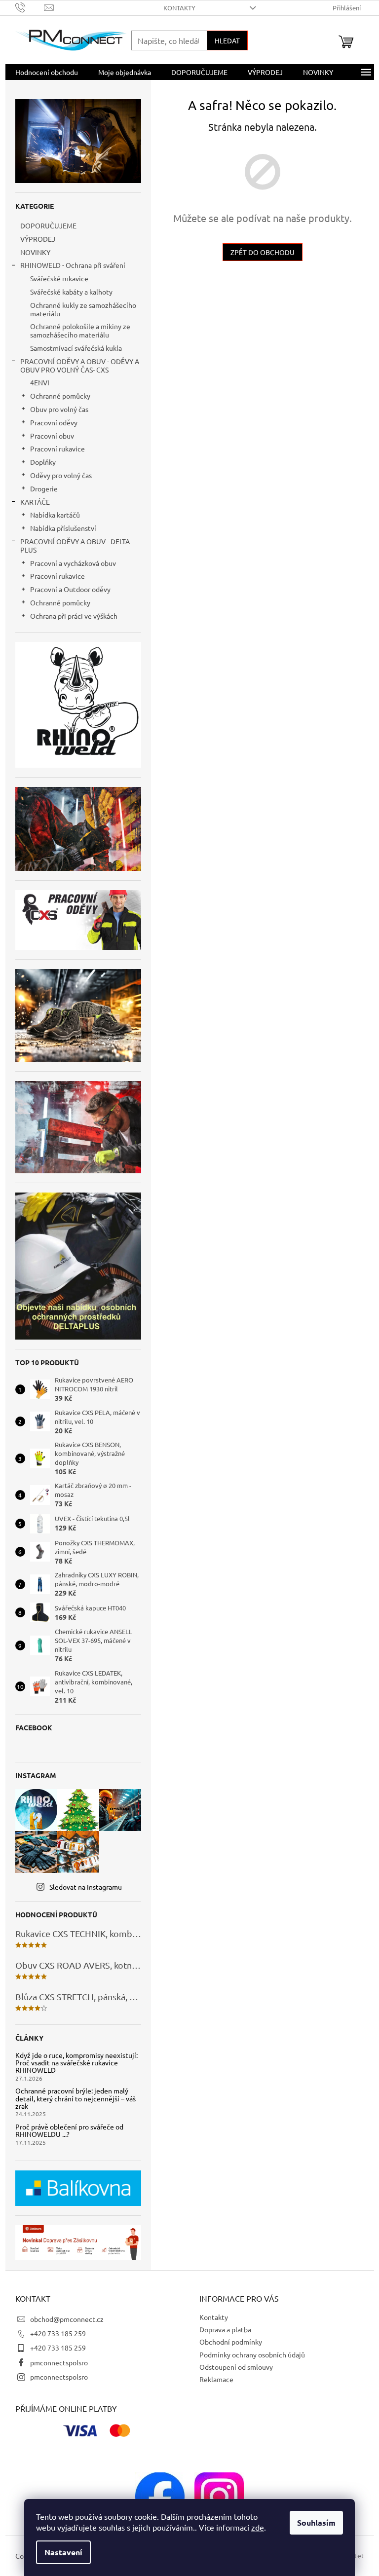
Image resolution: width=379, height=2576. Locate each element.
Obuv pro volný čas (59, 409)
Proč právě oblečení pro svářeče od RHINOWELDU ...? (69, 2131)
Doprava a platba (225, 2329)
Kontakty (179, 8)
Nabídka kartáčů (55, 515)
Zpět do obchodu (263, 252)
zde (258, 2527)
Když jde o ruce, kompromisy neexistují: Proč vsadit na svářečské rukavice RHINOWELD (76, 2063)
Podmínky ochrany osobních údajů (252, 2354)
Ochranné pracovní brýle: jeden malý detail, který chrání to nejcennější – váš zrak (76, 2098)
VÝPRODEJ (38, 239)
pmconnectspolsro (59, 2362)
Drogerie (44, 488)
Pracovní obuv (52, 436)
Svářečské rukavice (59, 278)
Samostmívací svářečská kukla (76, 348)
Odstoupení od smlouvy (236, 2367)
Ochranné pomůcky (60, 396)
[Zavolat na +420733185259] (30, 7)
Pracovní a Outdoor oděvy (70, 589)
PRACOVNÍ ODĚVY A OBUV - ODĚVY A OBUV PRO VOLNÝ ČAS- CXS (80, 365)
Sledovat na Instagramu (86, 1887)
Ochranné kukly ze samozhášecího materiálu (83, 309)
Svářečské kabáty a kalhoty (71, 292)
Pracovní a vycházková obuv (73, 563)
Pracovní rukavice (57, 448)
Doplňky (43, 462)
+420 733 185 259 (58, 2333)
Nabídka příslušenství (63, 528)
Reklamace (216, 2379)
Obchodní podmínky (231, 2342)
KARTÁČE (35, 502)
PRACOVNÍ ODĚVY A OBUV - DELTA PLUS (75, 545)
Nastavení (63, 2552)
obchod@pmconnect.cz (67, 2319)
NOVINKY (35, 252)
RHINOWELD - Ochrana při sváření (73, 265)
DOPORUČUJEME (48, 225)
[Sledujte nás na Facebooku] (160, 2496)
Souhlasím (316, 2522)
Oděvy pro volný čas (61, 475)
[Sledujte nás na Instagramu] (219, 2496)
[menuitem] (47, 72)
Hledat (227, 40)
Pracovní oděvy (54, 422)
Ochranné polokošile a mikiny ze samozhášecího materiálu (80, 330)
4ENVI (40, 382)
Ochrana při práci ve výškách (74, 616)
